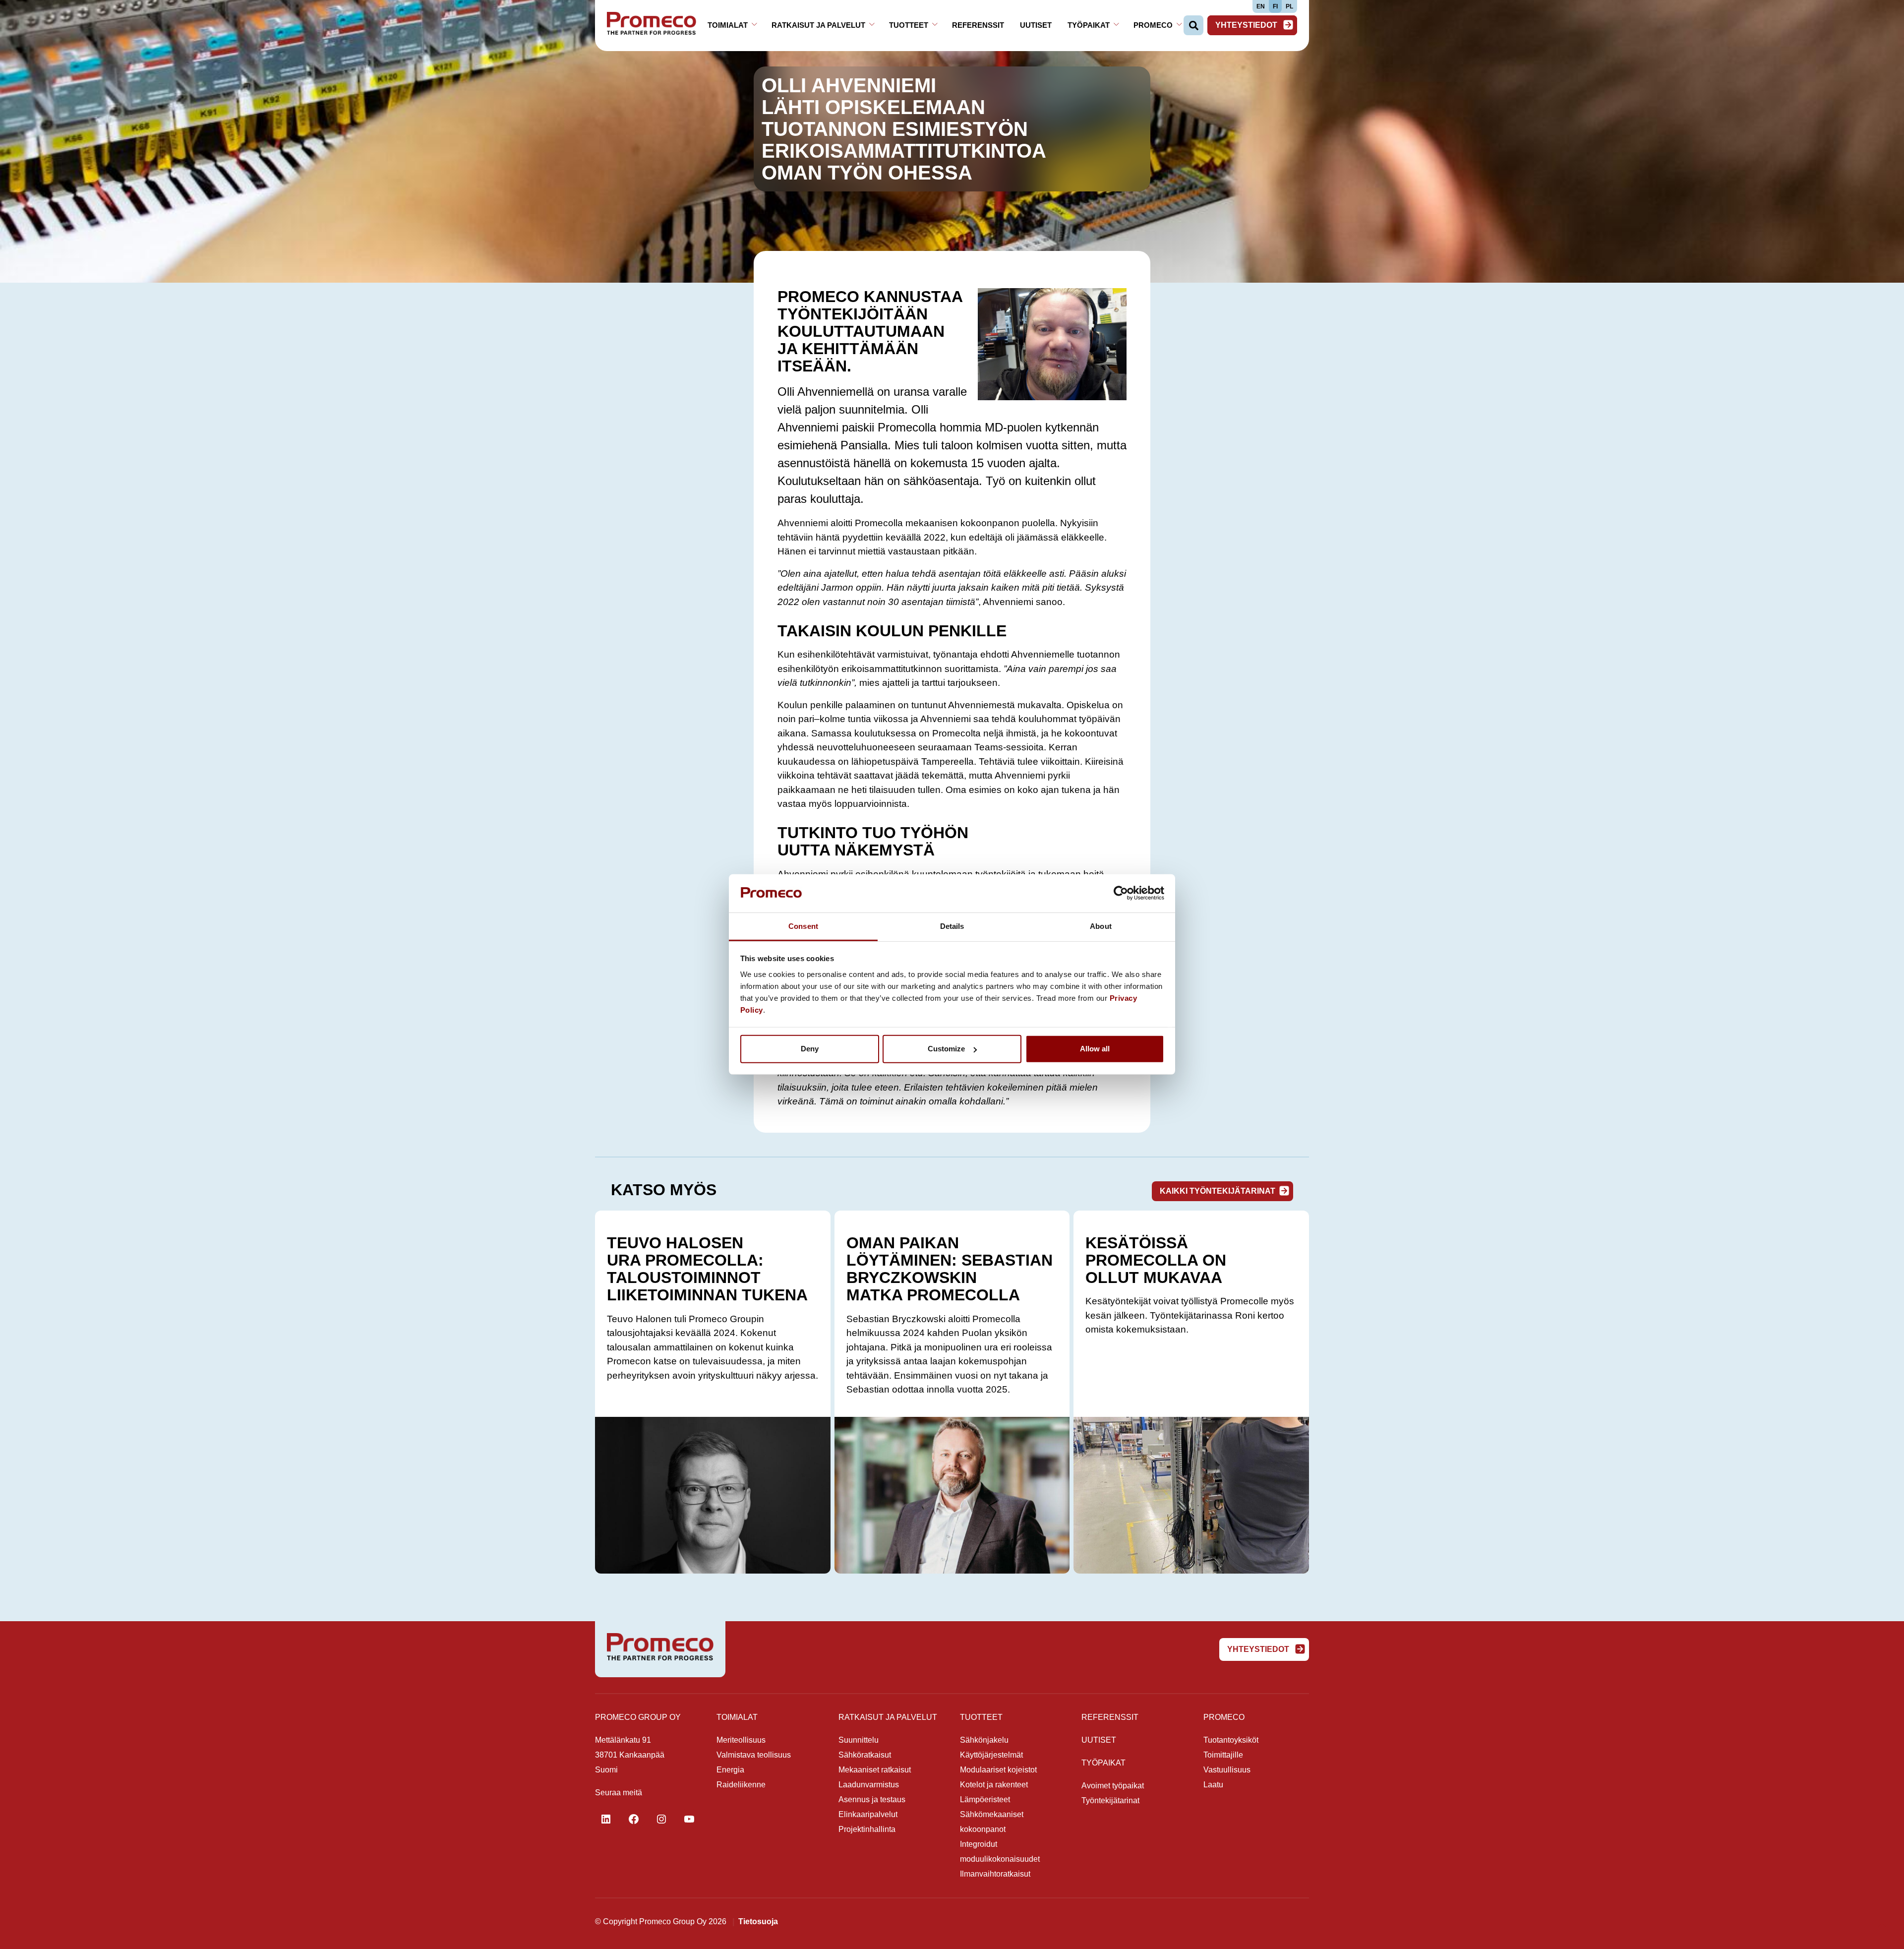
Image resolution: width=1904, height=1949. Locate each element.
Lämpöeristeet (985, 1799)
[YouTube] (689, 1819)
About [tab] (1101, 926)
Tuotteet (909, 25)
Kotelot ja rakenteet (994, 1785)
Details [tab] (952, 926)
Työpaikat (1089, 25)
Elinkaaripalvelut (868, 1814)
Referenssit (978, 25)
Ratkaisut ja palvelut (818, 25)
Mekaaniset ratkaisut (875, 1770)
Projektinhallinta (867, 1829)
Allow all (1095, 1049)
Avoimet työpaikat (1113, 1786)
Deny (810, 1049)
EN (1261, 6)
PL (1289, 6)
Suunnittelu (859, 1740)
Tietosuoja (758, 1921)
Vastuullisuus (1227, 1770)
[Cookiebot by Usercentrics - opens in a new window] (1121, 893)
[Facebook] (634, 1819)
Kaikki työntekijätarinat (1218, 1191)
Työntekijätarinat (1110, 1800)
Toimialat (728, 25)
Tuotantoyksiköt (1231, 1740)
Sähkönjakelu (984, 1740)
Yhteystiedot (1247, 25)
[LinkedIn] (606, 1819)
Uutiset (1036, 25)
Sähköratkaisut (865, 1755)
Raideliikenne (741, 1785)
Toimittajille (1223, 1755)
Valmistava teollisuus (754, 1755)
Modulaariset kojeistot (998, 1770)
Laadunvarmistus (869, 1785)
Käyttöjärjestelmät (991, 1755)
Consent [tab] (803, 926)
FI (1275, 6)
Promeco (1153, 25)
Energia (730, 1770)
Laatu (1213, 1785)
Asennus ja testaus (872, 1799)
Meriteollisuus (741, 1740)
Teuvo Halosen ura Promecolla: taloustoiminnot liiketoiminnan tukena (707, 1269)
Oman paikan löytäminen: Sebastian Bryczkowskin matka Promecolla (950, 1269)
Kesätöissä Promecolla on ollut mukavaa (1156, 1260)
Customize (946, 1049)
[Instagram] (661, 1819)
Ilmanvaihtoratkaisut (995, 1874)
